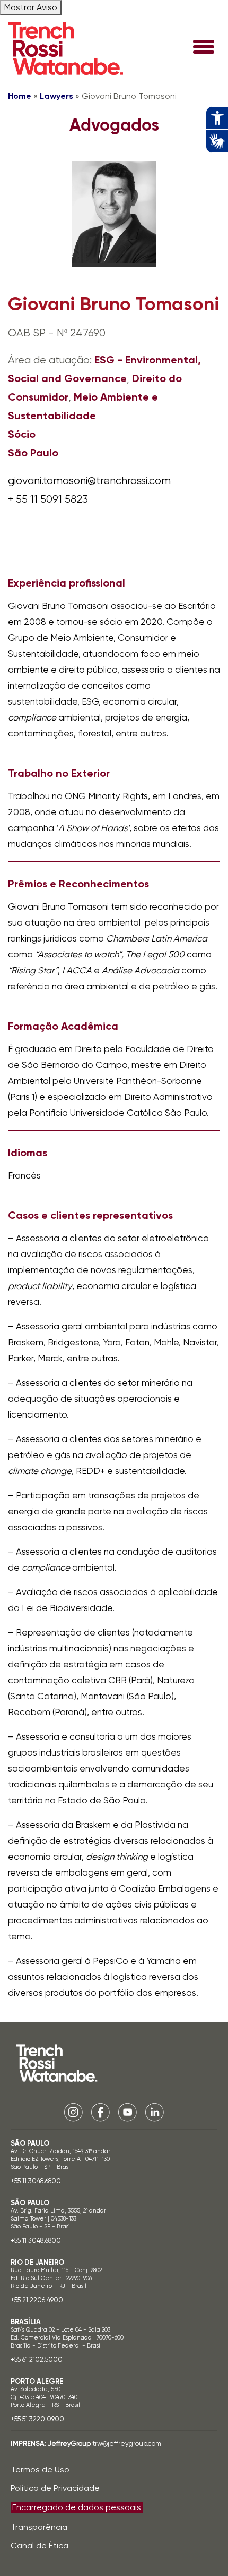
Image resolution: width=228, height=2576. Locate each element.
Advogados (114, 125)
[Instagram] (73, 2111)
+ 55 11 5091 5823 (48, 499)
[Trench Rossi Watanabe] (66, 48)
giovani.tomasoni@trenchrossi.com (89, 481)
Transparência (39, 2527)
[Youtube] (128, 2111)
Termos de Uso (40, 2469)
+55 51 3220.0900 (37, 2419)
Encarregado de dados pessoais (77, 2507)
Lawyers (56, 96)
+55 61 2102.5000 (37, 2359)
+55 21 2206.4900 (37, 2300)
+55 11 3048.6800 (36, 2181)
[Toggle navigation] (204, 48)
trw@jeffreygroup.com (127, 2443)
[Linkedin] (155, 2111)
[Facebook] (100, 2111)
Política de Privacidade (55, 2488)
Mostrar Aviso (31, 7)
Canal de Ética (40, 2545)
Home (20, 96)
